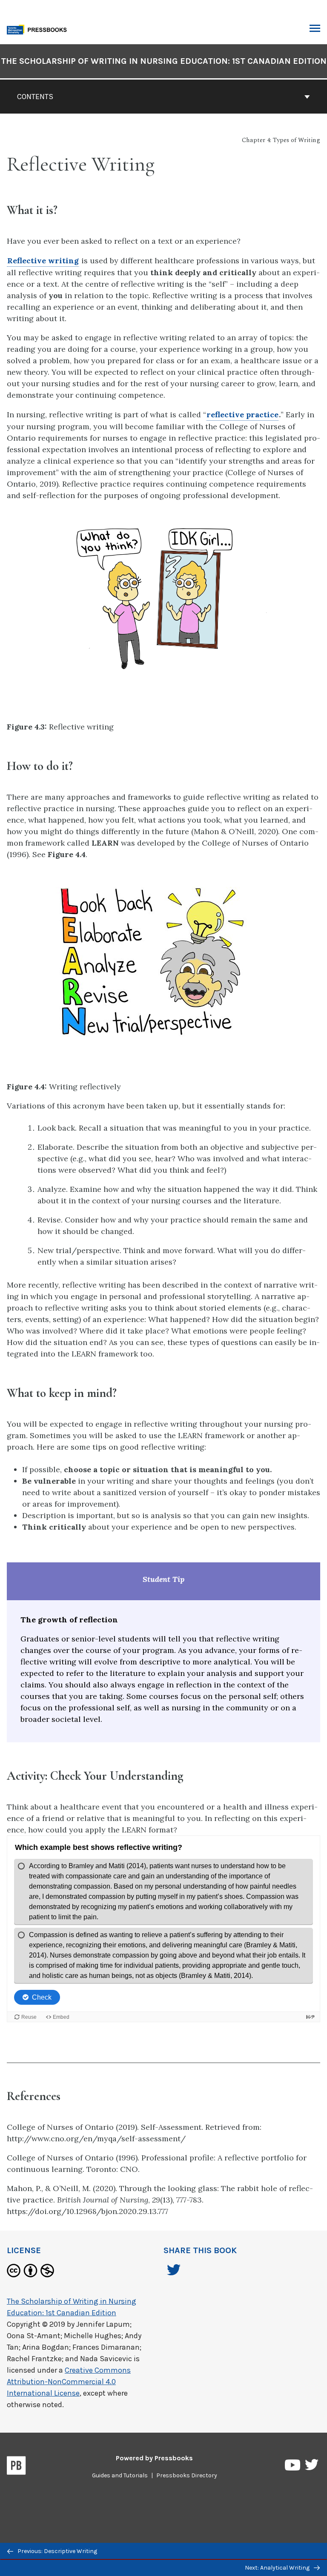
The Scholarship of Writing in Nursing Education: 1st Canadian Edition (164, 61)
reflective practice (242, 415)
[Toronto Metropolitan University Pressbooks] (39, 29)
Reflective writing (43, 261)
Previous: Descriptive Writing (57, 2551)
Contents (35, 97)
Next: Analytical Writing (278, 2568)
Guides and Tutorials (120, 2475)
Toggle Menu (315, 29)
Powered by (154, 2458)
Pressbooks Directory (187, 2475)
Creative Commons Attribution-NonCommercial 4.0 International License (69, 2382)
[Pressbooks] (16, 2467)
